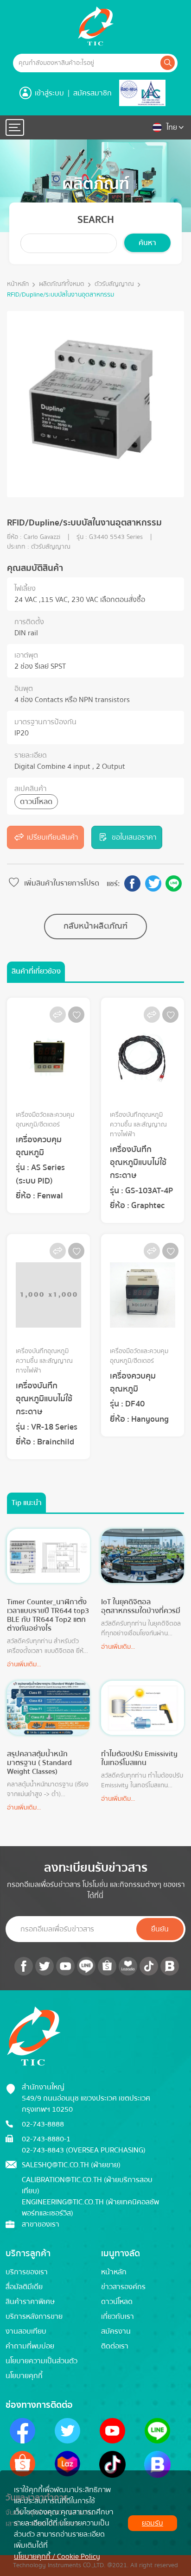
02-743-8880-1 (46, 2139)
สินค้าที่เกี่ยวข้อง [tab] (36, 971)
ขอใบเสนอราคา (134, 837)
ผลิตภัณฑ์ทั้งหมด (62, 284)
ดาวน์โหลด (36, 802)
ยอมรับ (153, 2523)
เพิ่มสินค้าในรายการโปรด (62, 883)
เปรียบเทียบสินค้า (52, 837)
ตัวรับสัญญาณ (114, 284)
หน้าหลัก (18, 284)
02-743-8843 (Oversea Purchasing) (84, 2150)
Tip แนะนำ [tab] (27, 1503)
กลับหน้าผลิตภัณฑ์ (95, 926)
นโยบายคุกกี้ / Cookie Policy (57, 2557)
